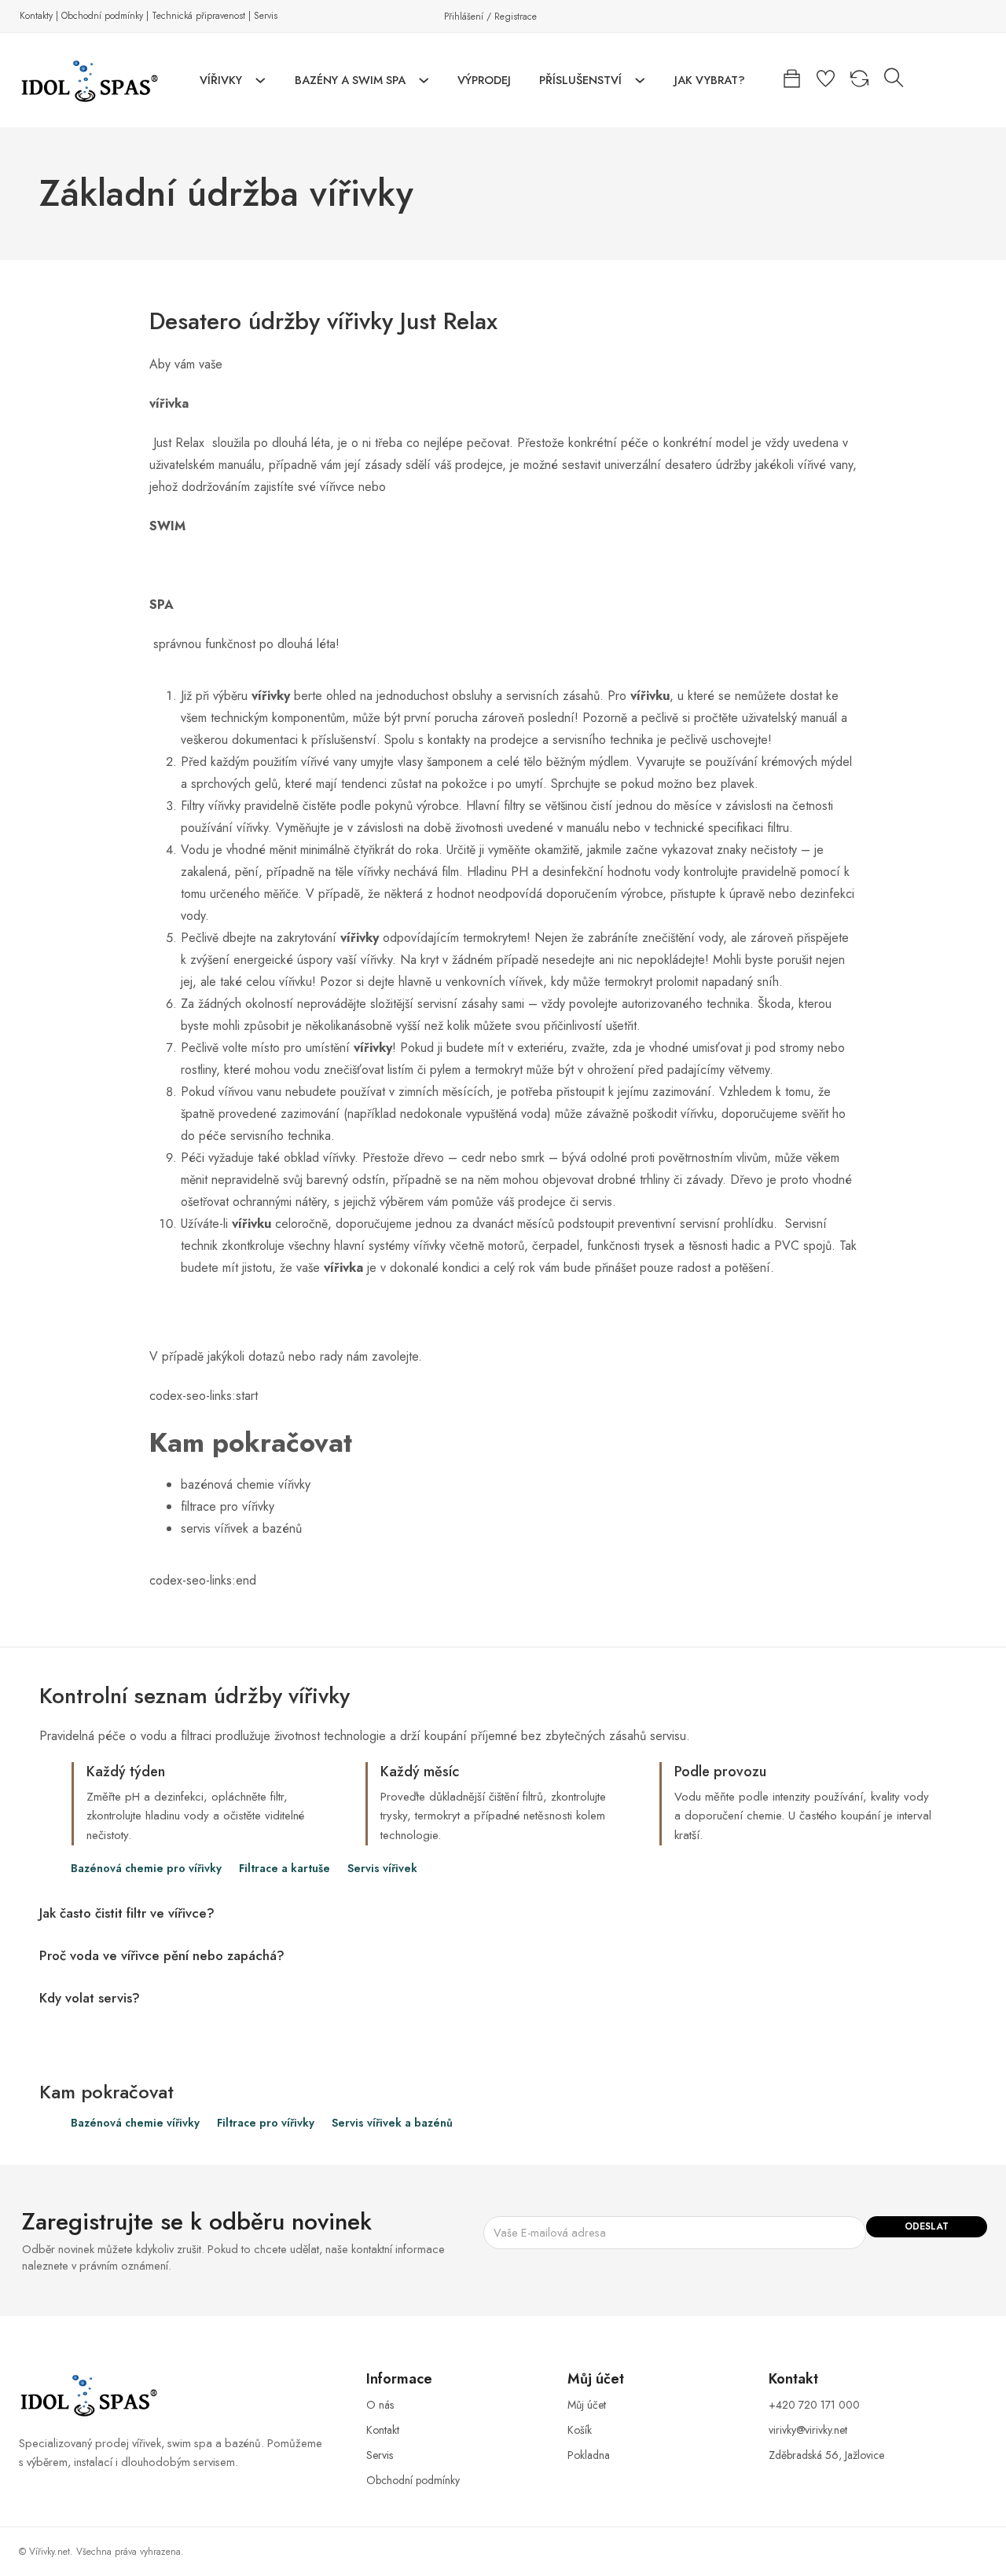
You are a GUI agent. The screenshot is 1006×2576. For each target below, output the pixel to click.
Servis (266, 16)
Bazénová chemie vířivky (135, 2123)
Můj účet (587, 2405)
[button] (503, 1913)
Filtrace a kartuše (285, 1869)
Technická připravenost (198, 16)
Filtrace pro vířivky (266, 2123)
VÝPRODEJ (484, 80)
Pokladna (589, 2455)
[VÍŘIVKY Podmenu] (261, 81)
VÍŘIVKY (221, 80)
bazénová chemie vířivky (246, 1484)
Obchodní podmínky (102, 16)
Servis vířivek (382, 1869)
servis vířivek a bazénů (241, 1528)
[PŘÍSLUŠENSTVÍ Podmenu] (640, 81)
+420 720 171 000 (814, 2405)
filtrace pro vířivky (228, 1506)
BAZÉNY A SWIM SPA (350, 80)
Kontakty (36, 16)
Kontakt (383, 2430)
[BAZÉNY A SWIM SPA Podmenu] (424, 81)
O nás (380, 2405)
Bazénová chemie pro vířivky (146, 1869)
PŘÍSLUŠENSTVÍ (580, 80)
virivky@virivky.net (808, 2430)
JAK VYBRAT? (710, 80)
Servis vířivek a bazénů (392, 2123)
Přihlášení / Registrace (490, 16)
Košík (580, 2430)
